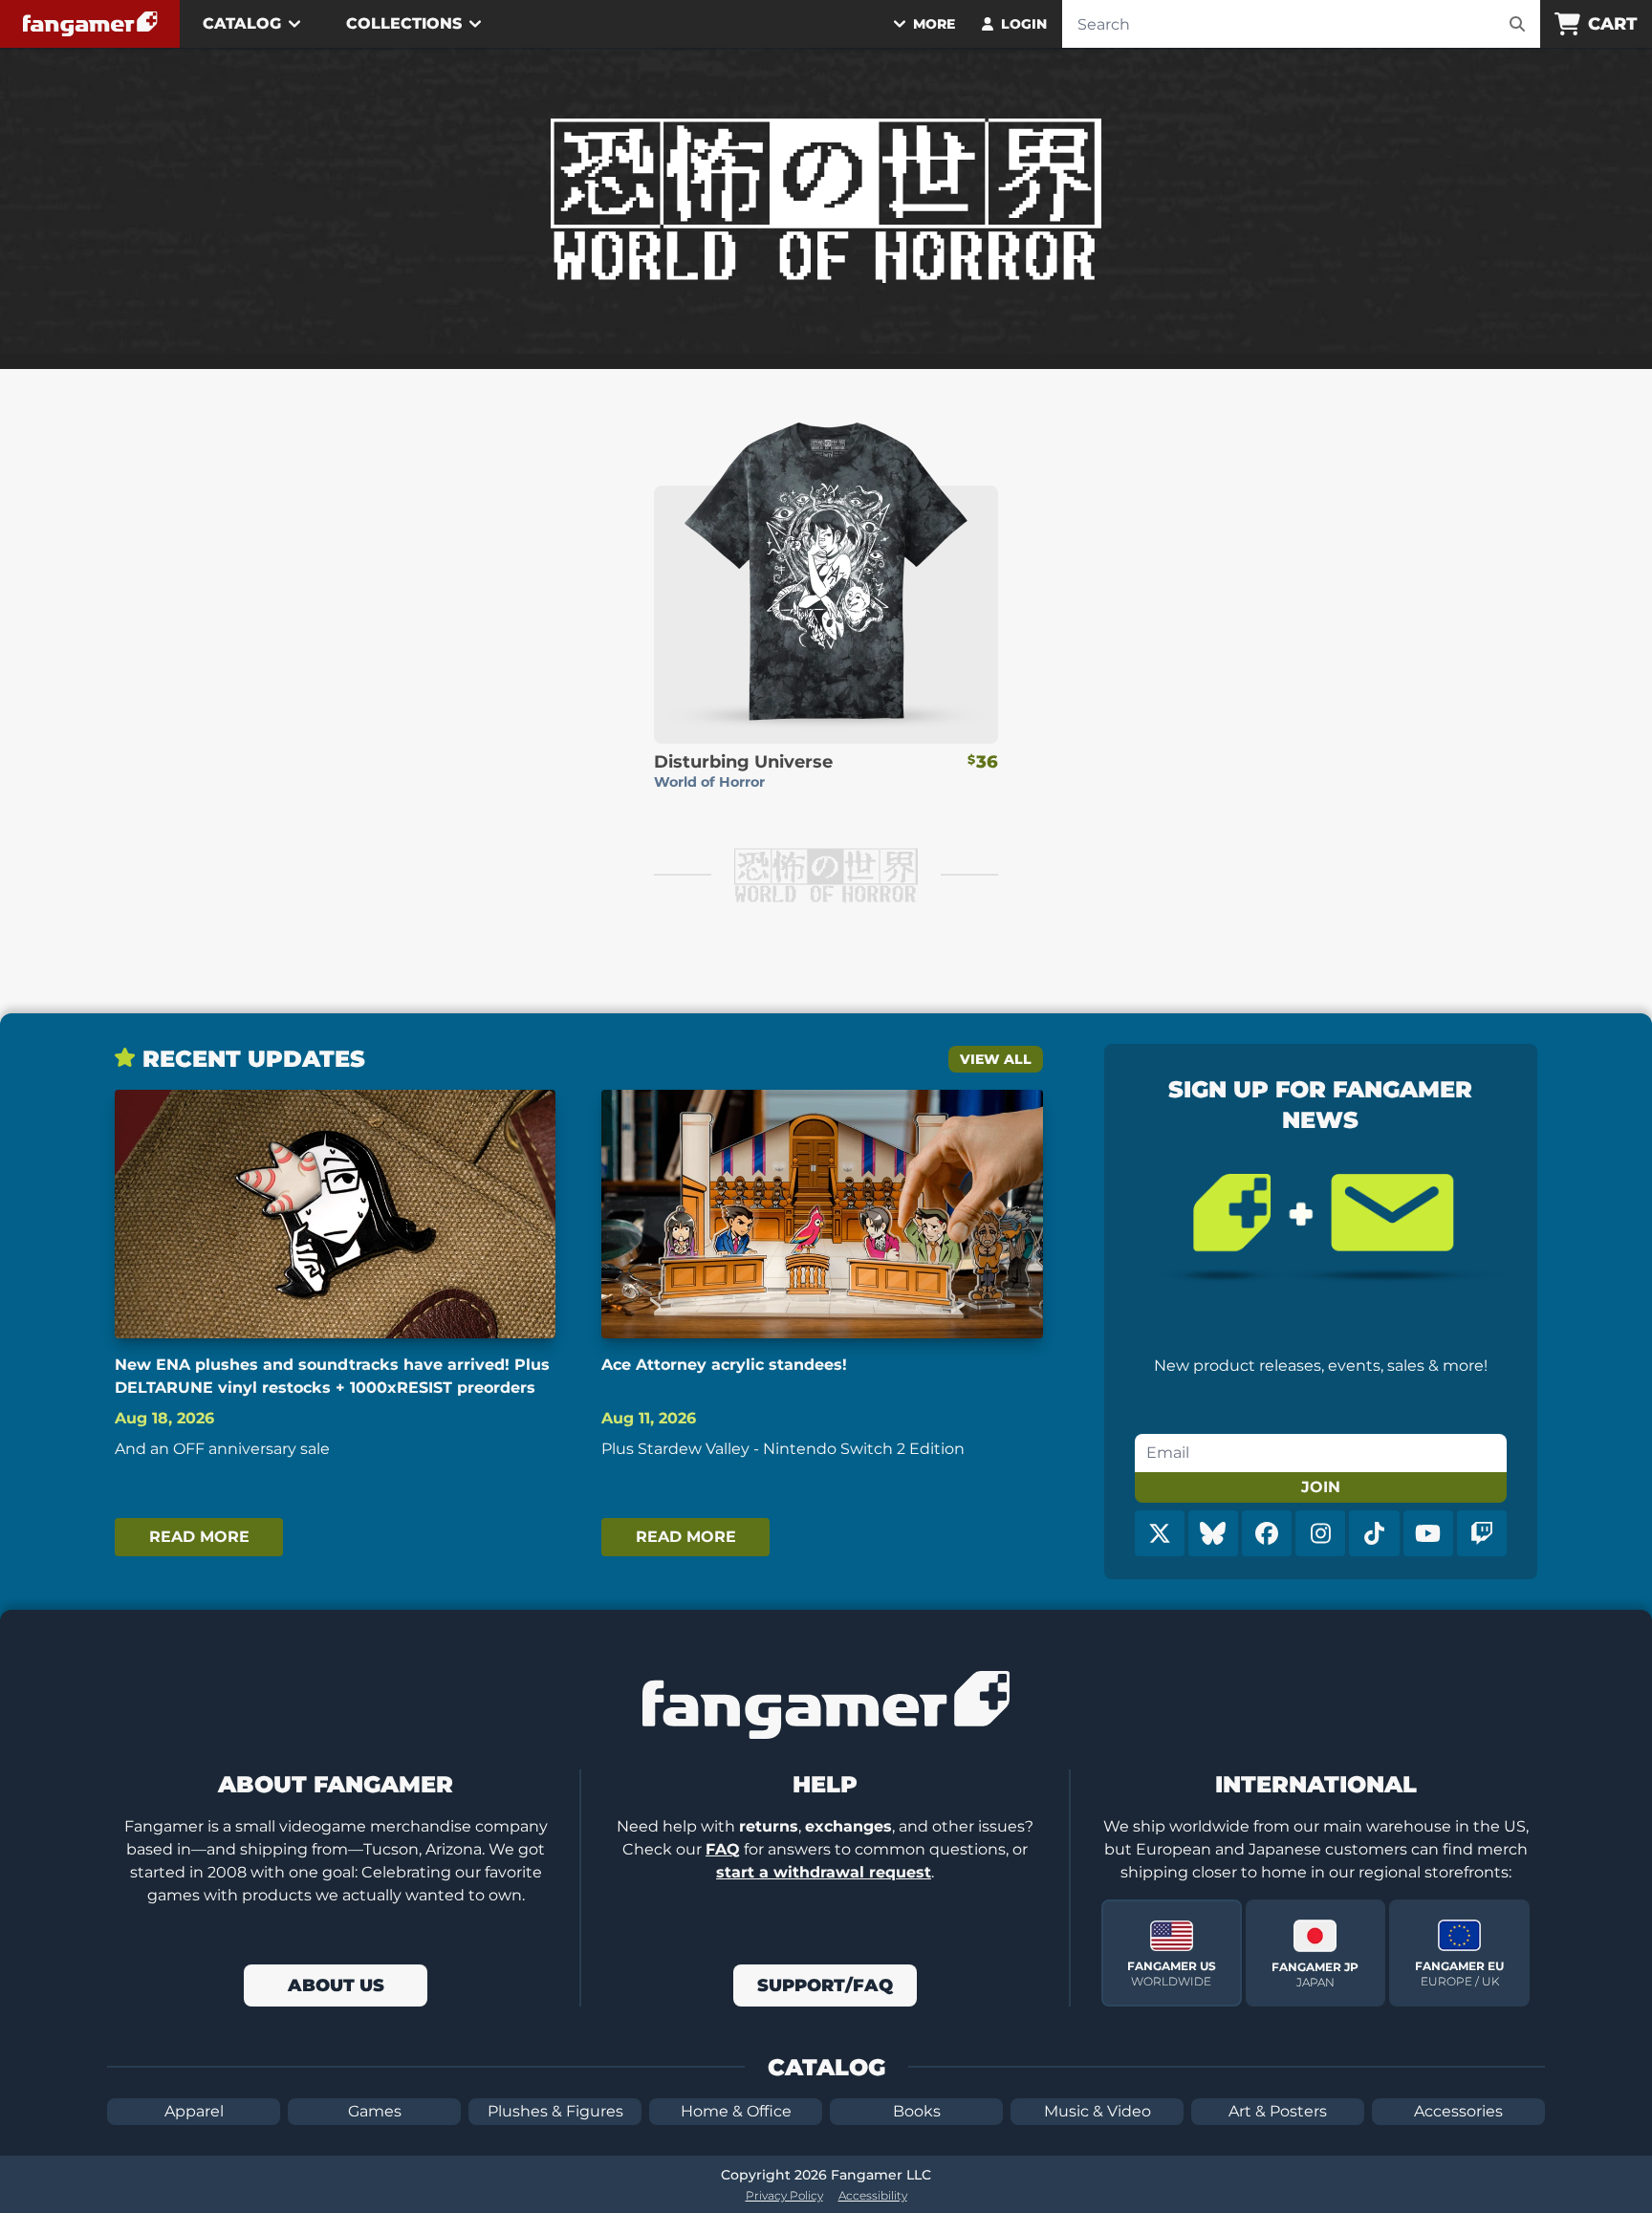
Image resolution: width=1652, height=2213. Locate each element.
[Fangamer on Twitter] (1160, 1533)
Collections (404, 23)
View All (996, 1059)
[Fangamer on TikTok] (1374, 1533)
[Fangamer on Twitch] (1482, 1533)
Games (375, 2111)
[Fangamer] (90, 24)
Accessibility (873, 2195)
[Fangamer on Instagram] (1320, 1533)
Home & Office (736, 2111)
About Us (336, 1985)
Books (917, 2111)
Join (1321, 1487)
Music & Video (1098, 2111)
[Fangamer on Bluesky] (1213, 1533)
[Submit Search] (1517, 24)
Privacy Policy (784, 2195)
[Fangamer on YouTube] (1428, 1533)
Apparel (194, 2111)
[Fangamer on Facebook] (1267, 1533)
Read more (199, 1537)
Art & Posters (1278, 2111)
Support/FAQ (825, 1985)
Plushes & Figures (555, 2111)
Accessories (1458, 2111)
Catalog (242, 23)
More (934, 24)
